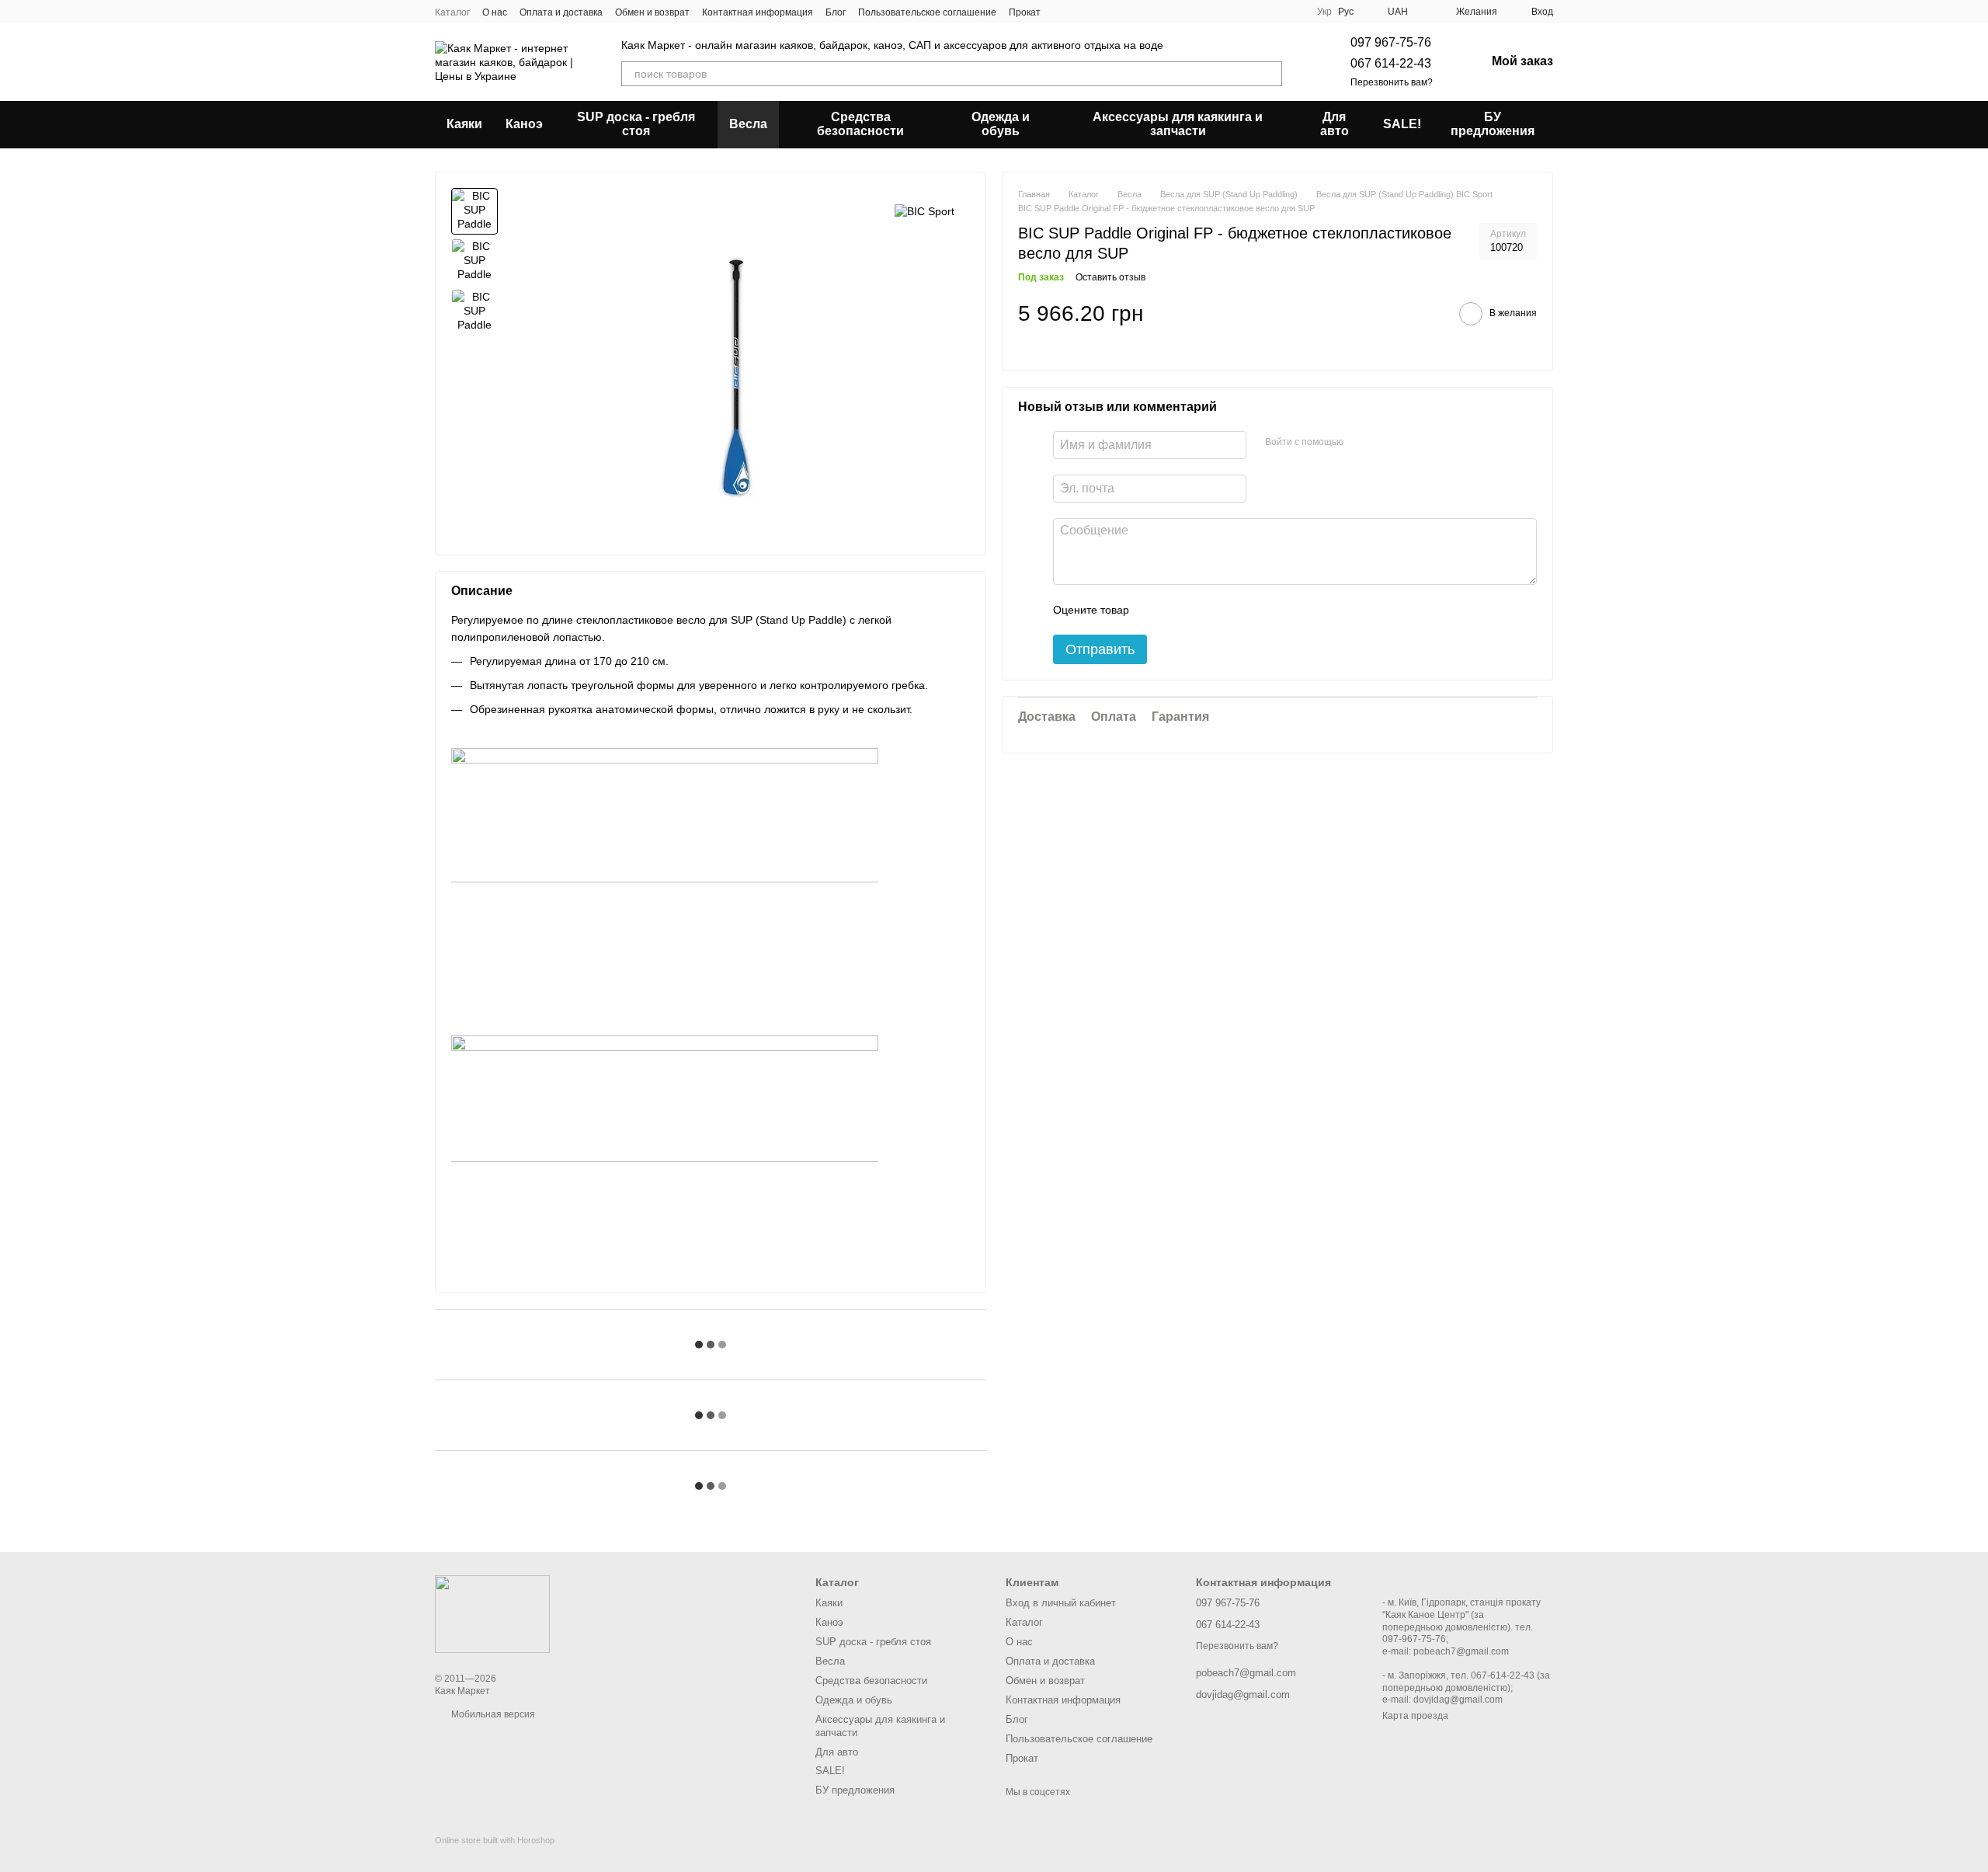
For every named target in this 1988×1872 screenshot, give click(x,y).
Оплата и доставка (561, 12)
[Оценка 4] (1229, 610)
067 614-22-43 (1391, 63)
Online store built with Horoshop (495, 1840)
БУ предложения (1493, 124)
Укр (1324, 12)
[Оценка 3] (1204, 610)
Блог (836, 12)
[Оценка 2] (1180, 610)
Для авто (1335, 124)
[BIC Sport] (924, 211)
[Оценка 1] (1155, 610)
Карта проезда (1415, 1716)
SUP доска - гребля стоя (636, 124)
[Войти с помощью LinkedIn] (1410, 443)
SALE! (1402, 124)
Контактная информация (758, 12)
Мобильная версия (492, 1714)
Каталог (452, 12)
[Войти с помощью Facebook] (1361, 443)
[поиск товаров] (1270, 74)
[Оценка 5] (1254, 610)
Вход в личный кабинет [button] (1061, 1603)
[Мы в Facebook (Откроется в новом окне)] (1062, 12)
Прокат (1025, 12)
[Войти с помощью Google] (1385, 443)
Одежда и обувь (1001, 124)
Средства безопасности (860, 124)
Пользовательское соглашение (927, 12)
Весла (748, 124)
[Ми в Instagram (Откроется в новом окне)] (1081, 12)
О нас (495, 12)
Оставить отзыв (1110, 277)
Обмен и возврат (652, 12)
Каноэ (524, 124)
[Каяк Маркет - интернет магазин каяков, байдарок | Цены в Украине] (492, 1613)
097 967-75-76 (1391, 42)
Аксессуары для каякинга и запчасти (1178, 124)
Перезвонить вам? (1392, 82)
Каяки (464, 124)
